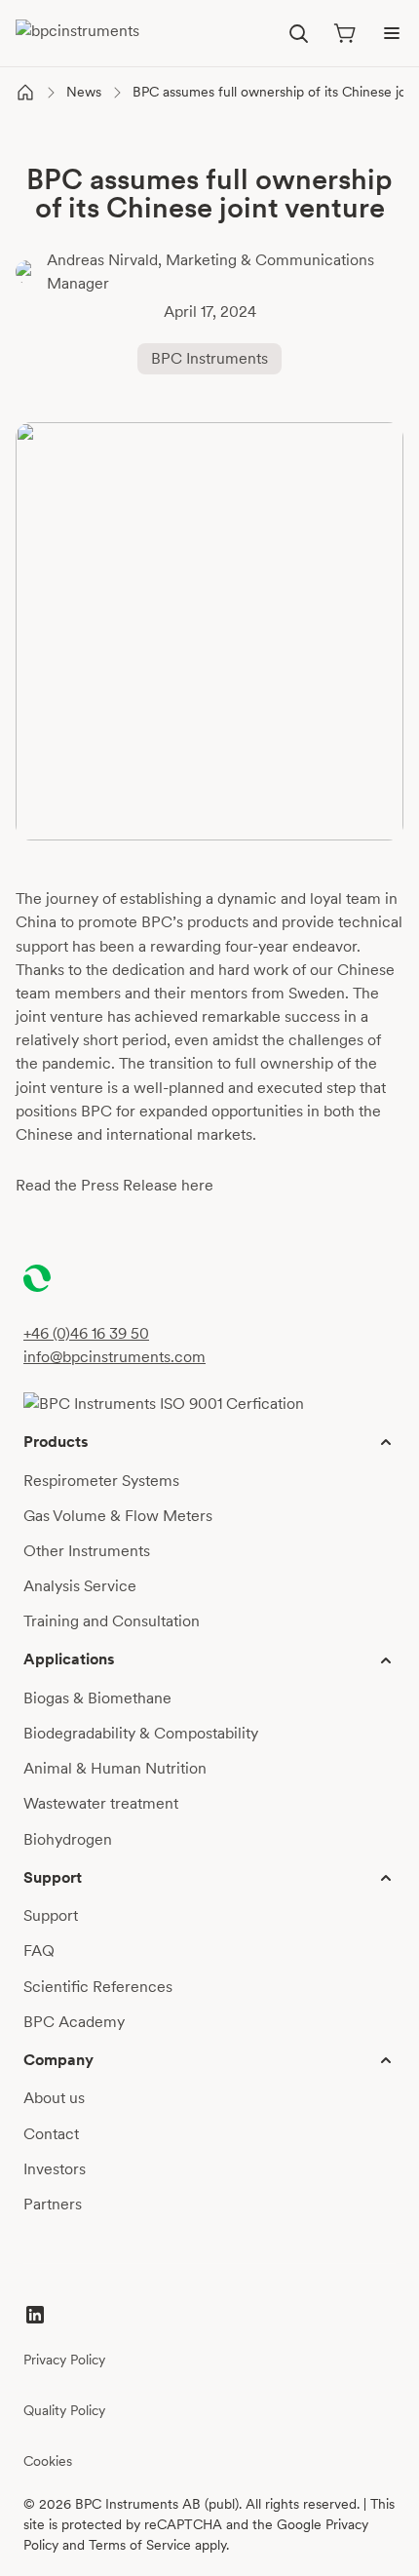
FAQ (39, 1951)
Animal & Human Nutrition (115, 1768)
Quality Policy (64, 2410)
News (84, 92)
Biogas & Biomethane (97, 1698)
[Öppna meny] (392, 33)
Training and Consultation (112, 1621)
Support (51, 1915)
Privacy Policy (64, 2360)
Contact (51, 2134)
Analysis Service (80, 1586)
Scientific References (98, 1987)
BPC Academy (74, 2022)
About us (54, 2098)
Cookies (48, 2461)
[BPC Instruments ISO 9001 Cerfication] (164, 1404)
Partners (53, 2204)
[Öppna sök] (298, 33)
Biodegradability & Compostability (141, 1733)
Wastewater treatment (101, 1803)
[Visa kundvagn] (345, 33)
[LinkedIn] (35, 2315)
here (197, 1185)
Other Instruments (87, 1551)
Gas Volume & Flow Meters (118, 1516)
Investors (55, 2169)
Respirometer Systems (101, 1481)
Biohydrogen (68, 1839)
